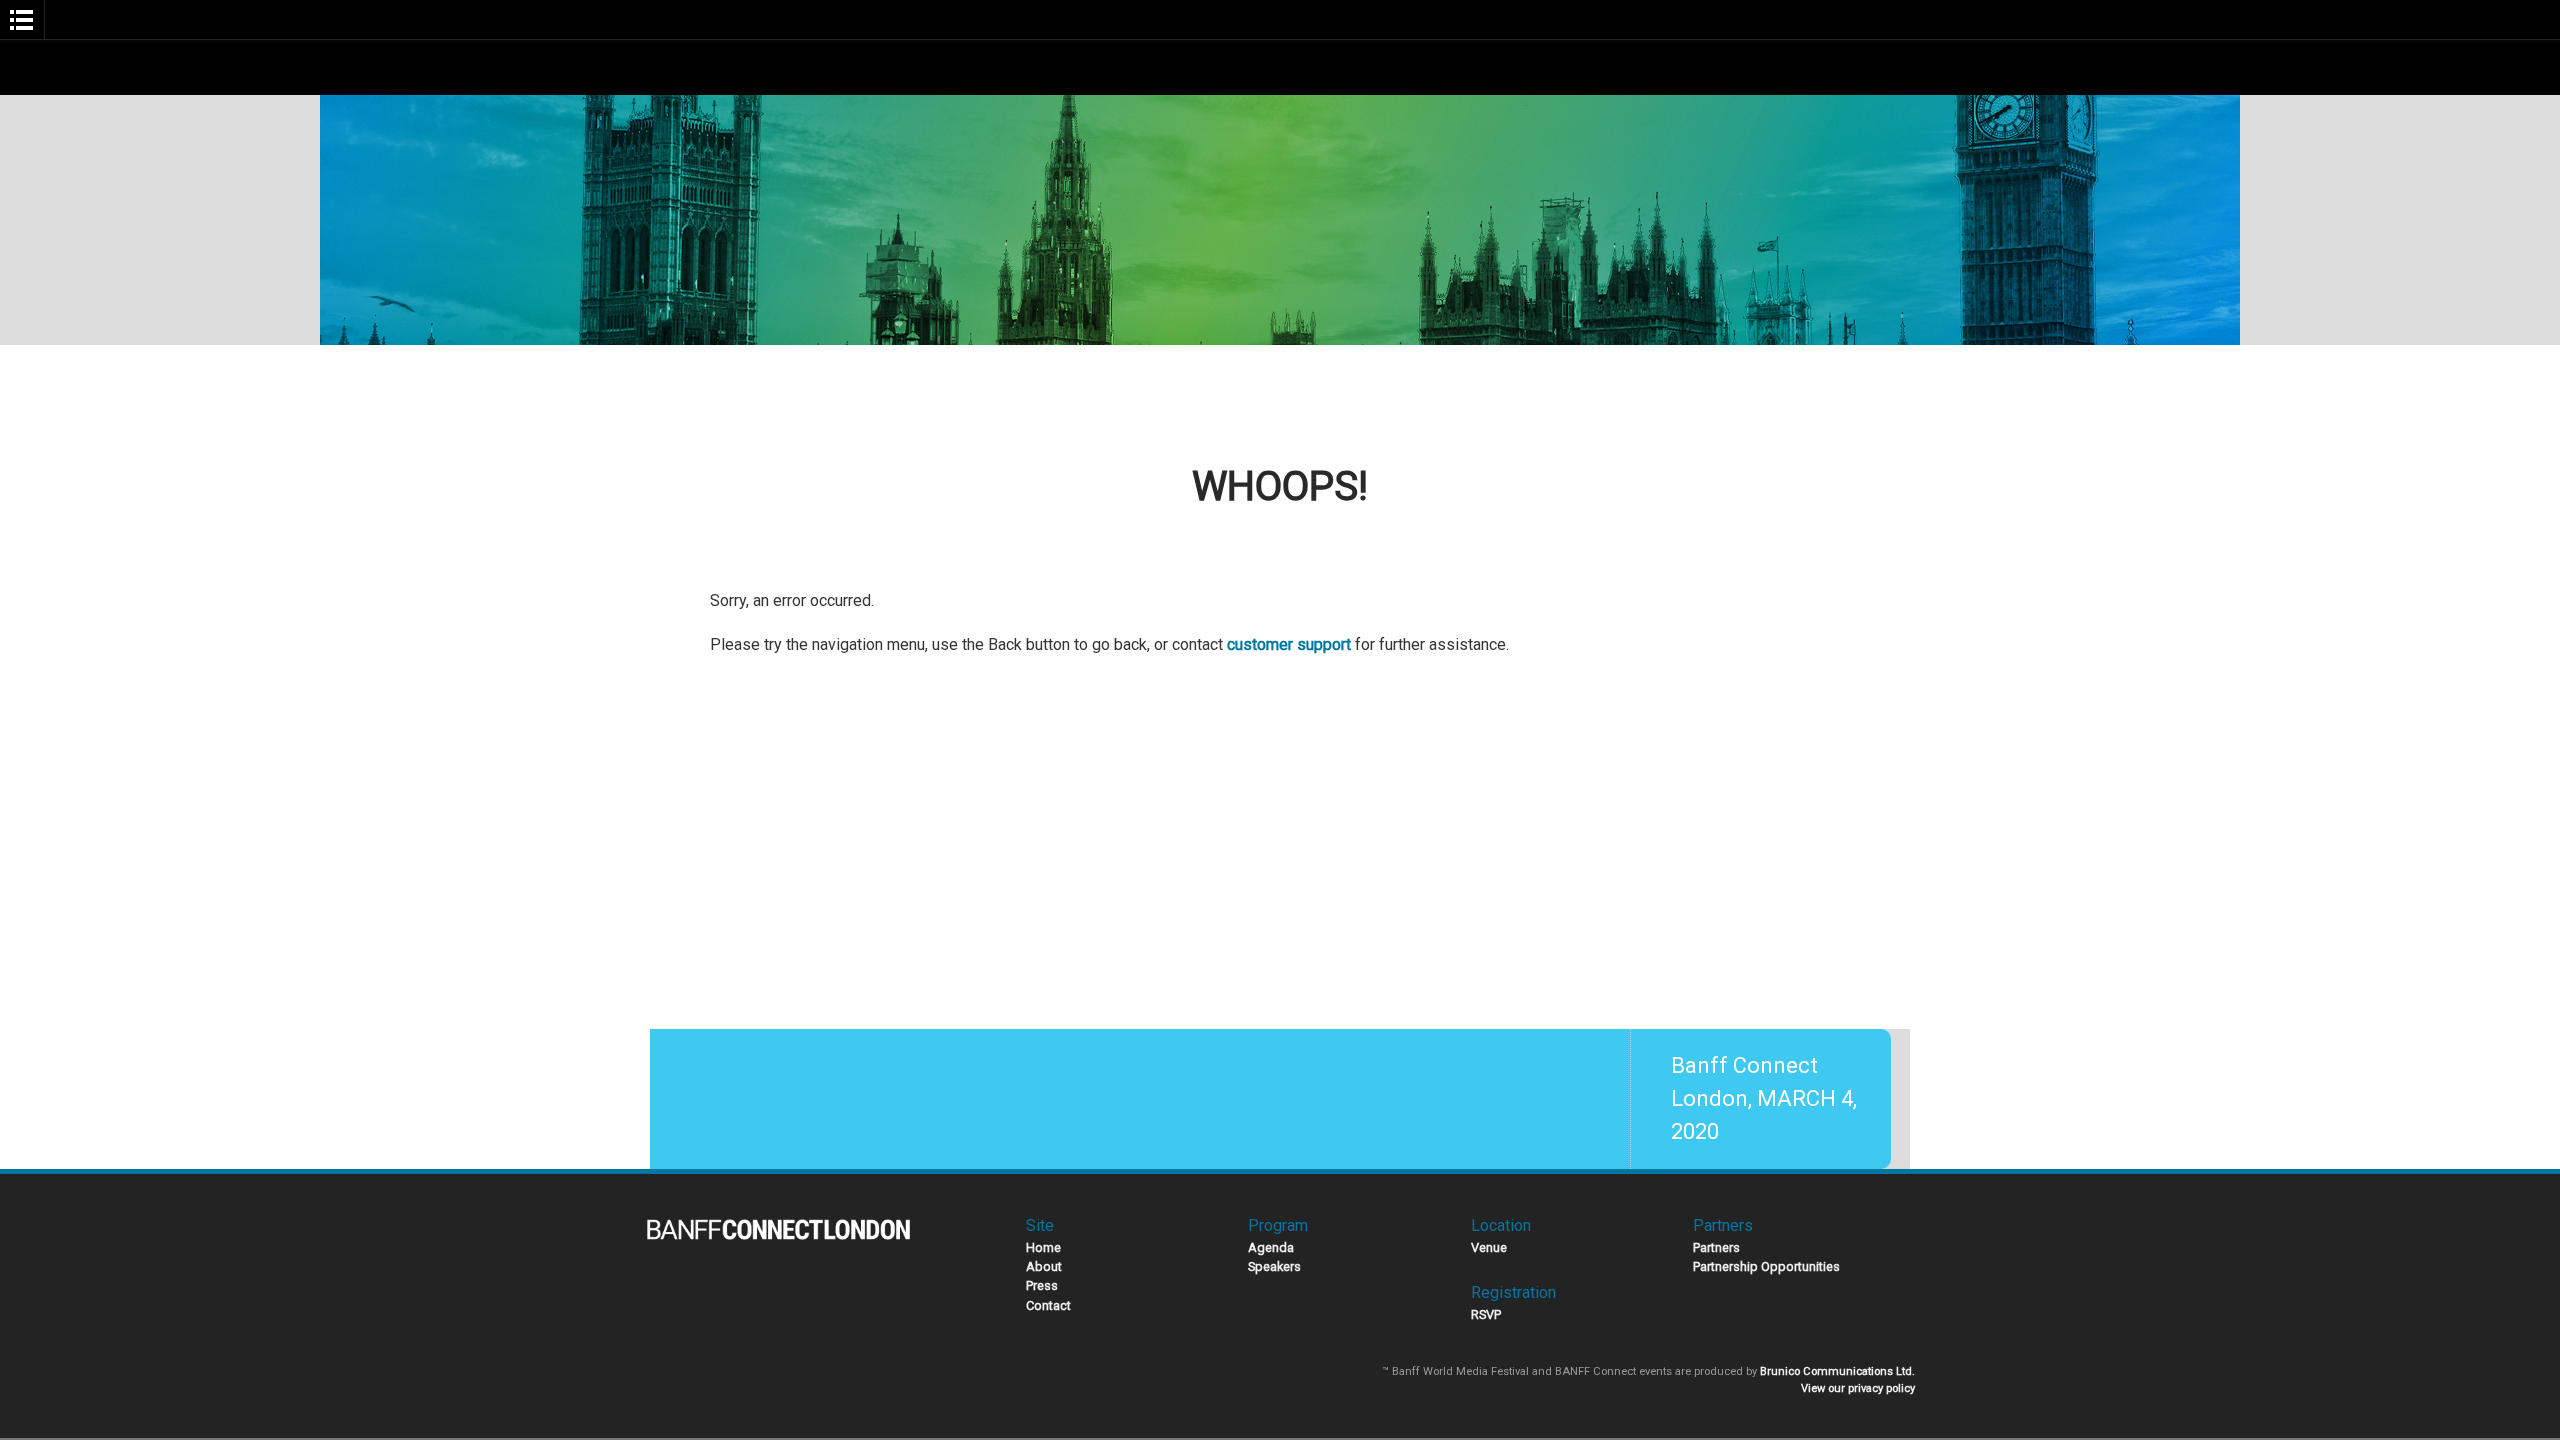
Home (1043, 1247)
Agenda (1271, 1247)
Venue (1489, 1247)
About (1044, 1266)
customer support (1289, 644)
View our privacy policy (1858, 1388)
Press (1042, 1285)
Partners (1716, 1247)
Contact (1048, 1305)
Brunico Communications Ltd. (1837, 1371)
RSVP (1486, 1314)
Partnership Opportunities (1766, 1266)
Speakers (1274, 1266)
